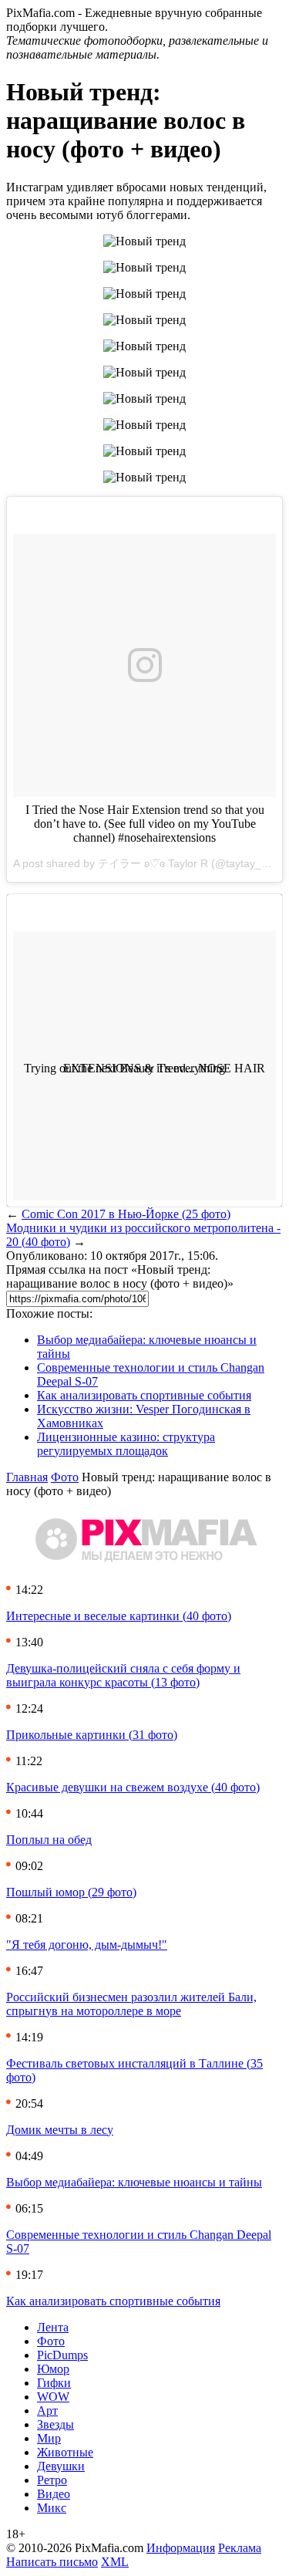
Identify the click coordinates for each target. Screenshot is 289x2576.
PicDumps (62, 2355)
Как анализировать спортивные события (144, 1395)
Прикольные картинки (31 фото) (92, 1735)
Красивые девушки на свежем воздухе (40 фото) (133, 1787)
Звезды (55, 2424)
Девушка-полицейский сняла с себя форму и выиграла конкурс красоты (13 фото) (123, 1675)
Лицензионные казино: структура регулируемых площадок (126, 1444)
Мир (49, 2438)
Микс (52, 2508)
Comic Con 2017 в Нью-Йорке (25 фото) (126, 1214)
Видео (54, 2494)
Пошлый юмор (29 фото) (71, 1892)
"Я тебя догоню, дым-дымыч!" (87, 1945)
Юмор (53, 2369)
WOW (53, 2397)
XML (115, 2562)
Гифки (54, 2383)
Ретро (52, 2480)
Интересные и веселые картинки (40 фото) (119, 1616)
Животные (65, 2452)
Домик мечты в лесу (60, 2130)
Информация (181, 2548)
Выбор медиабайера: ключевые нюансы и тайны (134, 2182)
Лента (53, 2327)
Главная (27, 1477)
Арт (47, 2411)
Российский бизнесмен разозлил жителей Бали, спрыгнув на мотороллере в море (131, 2004)
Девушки (61, 2466)
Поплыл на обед (49, 1840)
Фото (65, 1477)
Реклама (240, 2548)
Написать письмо (52, 2562)
